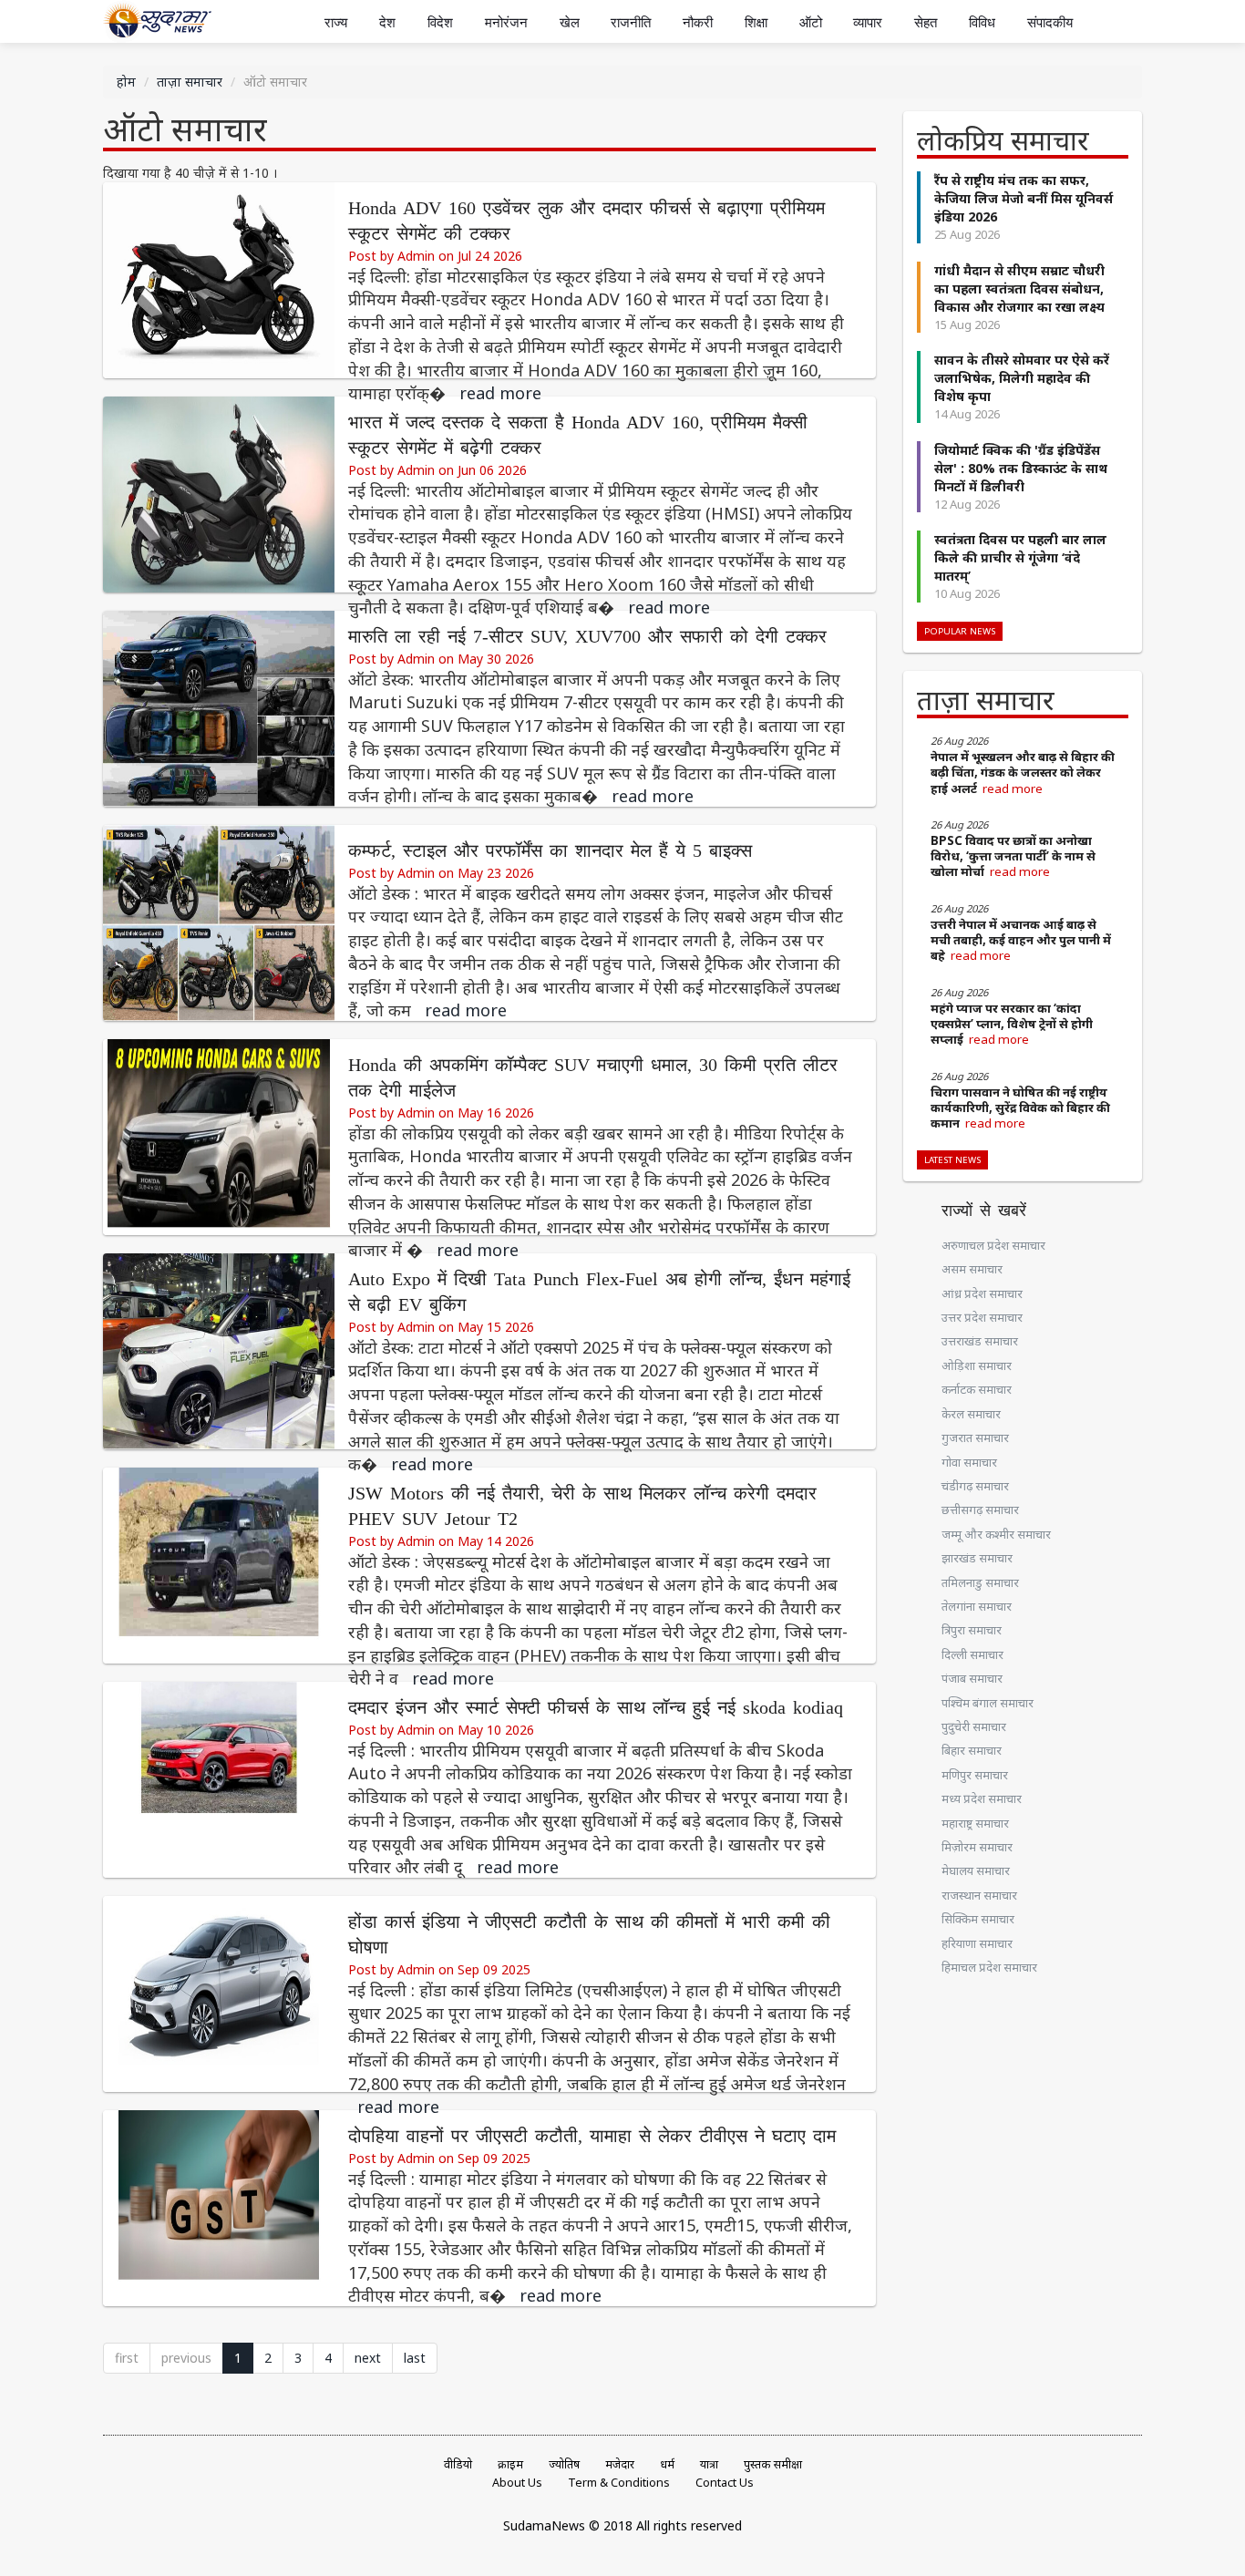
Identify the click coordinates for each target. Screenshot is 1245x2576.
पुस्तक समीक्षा (773, 2464)
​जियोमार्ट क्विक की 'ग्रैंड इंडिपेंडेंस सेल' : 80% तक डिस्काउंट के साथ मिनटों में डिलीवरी (1021, 468)
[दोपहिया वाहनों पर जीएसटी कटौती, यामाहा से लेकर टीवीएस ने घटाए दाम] (219, 2206)
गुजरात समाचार (975, 1437)
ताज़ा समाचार (190, 82)
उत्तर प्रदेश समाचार (982, 1317)
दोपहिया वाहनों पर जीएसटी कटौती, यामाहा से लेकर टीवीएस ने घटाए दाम (592, 2136)
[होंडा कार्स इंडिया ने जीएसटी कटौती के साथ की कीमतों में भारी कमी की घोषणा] (219, 1992)
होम (126, 82)
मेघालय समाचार (976, 1870)
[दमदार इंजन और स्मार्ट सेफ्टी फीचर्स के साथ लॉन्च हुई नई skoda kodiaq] (219, 1778)
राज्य (336, 22)
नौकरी (698, 22)
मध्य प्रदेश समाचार (982, 1798)
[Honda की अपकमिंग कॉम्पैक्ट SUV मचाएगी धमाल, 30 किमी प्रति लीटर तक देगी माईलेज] (219, 1135)
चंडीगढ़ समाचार (975, 1486)
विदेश (440, 22)
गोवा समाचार (969, 1462)
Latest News (952, 1160)
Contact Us (725, 2483)
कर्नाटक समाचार (977, 1389)
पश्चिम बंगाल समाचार (988, 1703)
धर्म (667, 2464)
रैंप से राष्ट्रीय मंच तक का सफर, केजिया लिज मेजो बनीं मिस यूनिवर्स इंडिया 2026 (1024, 198)
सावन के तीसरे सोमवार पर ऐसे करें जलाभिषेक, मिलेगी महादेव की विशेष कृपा (1022, 378)
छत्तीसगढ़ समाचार (980, 1510)
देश (387, 22)
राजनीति (631, 22)
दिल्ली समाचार (972, 1654)
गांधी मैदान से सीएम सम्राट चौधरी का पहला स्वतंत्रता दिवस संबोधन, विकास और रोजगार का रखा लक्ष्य (1019, 289)
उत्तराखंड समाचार (980, 1341)
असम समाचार (972, 1269)
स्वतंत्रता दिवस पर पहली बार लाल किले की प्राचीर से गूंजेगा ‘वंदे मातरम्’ (1020, 557)
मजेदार (620, 2464)
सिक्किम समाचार (978, 1919)
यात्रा (709, 2464)
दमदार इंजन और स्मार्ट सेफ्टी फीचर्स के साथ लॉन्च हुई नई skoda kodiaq (596, 1708)
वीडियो (458, 2464)
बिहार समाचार (972, 1750)
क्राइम (510, 2464)
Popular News (960, 631)
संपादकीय (1050, 22)
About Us (517, 2483)
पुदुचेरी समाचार (974, 1726)
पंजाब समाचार (972, 1678)
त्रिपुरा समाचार (972, 1630)
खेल (570, 22)
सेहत (926, 22)
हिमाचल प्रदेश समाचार (989, 1967)
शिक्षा (756, 22)
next (368, 2358)
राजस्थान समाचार (979, 1895)
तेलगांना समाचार (977, 1606)
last (415, 2358)
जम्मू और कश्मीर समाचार (996, 1534)
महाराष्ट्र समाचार (975, 1823)
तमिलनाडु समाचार (980, 1582)
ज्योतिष (564, 2464)
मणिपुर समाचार (975, 1775)
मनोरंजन (506, 22)
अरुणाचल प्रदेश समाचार (993, 1245)
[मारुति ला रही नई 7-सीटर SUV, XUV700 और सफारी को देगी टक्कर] (219, 707)
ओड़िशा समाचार (977, 1365)
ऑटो (811, 22)
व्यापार (868, 22)
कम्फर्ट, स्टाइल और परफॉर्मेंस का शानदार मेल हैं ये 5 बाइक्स (550, 851)
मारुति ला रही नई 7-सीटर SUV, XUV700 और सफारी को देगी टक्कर (587, 637)
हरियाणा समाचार (977, 1943)
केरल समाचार (971, 1414)
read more (500, 393)
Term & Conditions (619, 2483)
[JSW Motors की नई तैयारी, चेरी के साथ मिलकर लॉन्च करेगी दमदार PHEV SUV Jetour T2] (219, 1564)
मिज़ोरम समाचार (977, 1847)
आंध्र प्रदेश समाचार (982, 1293)
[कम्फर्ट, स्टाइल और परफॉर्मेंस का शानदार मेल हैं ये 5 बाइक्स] (219, 921)
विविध (982, 22)
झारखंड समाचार (977, 1558)
